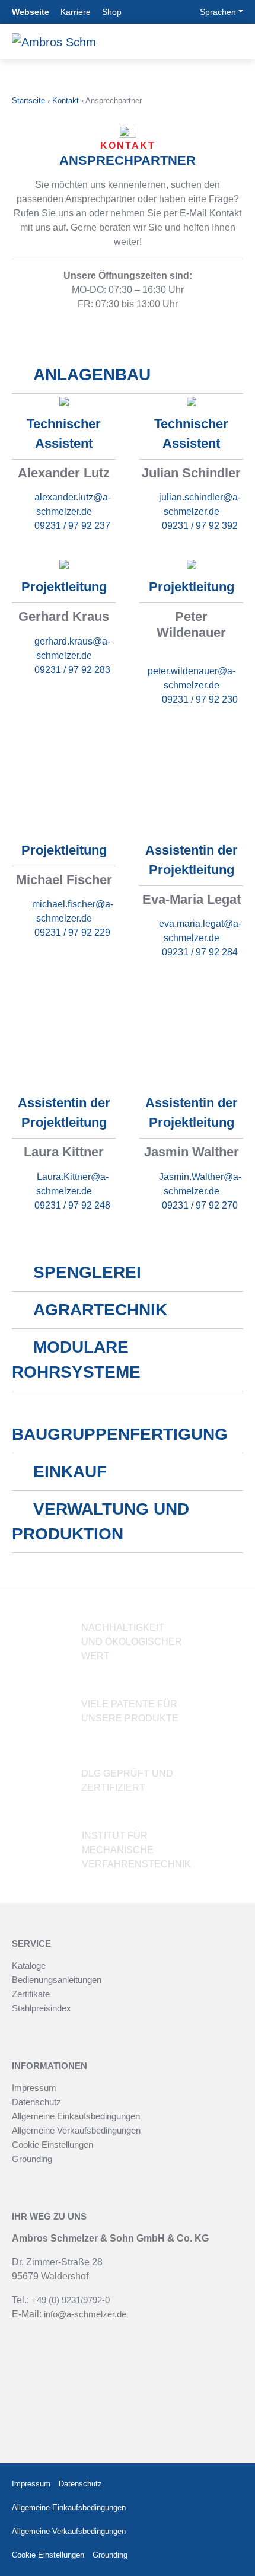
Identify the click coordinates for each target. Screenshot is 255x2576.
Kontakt (66, 101)
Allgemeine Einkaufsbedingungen (76, 2116)
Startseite (28, 101)
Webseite (31, 12)
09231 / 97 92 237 (72, 526)
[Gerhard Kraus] (64, 564)
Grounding (32, 2159)
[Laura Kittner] (64, 1034)
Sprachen (218, 12)
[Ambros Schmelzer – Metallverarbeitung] (55, 42)
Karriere (76, 12)
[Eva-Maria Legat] (191, 782)
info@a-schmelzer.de (85, 2314)
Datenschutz (36, 2102)
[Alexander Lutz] (64, 401)
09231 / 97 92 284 (200, 952)
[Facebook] (201, 2484)
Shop (112, 12)
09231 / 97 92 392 (200, 526)
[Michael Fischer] (64, 782)
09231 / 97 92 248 (72, 1205)
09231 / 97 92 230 (200, 699)
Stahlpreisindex (42, 2008)
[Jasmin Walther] (191, 1034)
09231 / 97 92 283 (72, 670)
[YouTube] (233, 2508)
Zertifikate (31, 1994)
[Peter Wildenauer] (192, 564)
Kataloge (29, 1966)
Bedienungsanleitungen (57, 1980)
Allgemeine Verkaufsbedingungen (76, 2130)
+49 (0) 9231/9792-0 (71, 2300)
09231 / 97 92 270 (200, 1205)
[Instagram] (230, 2484)
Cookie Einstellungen (52, 2145)
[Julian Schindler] (192, 401)
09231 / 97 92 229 (72, 932)
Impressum (34, 2088)
